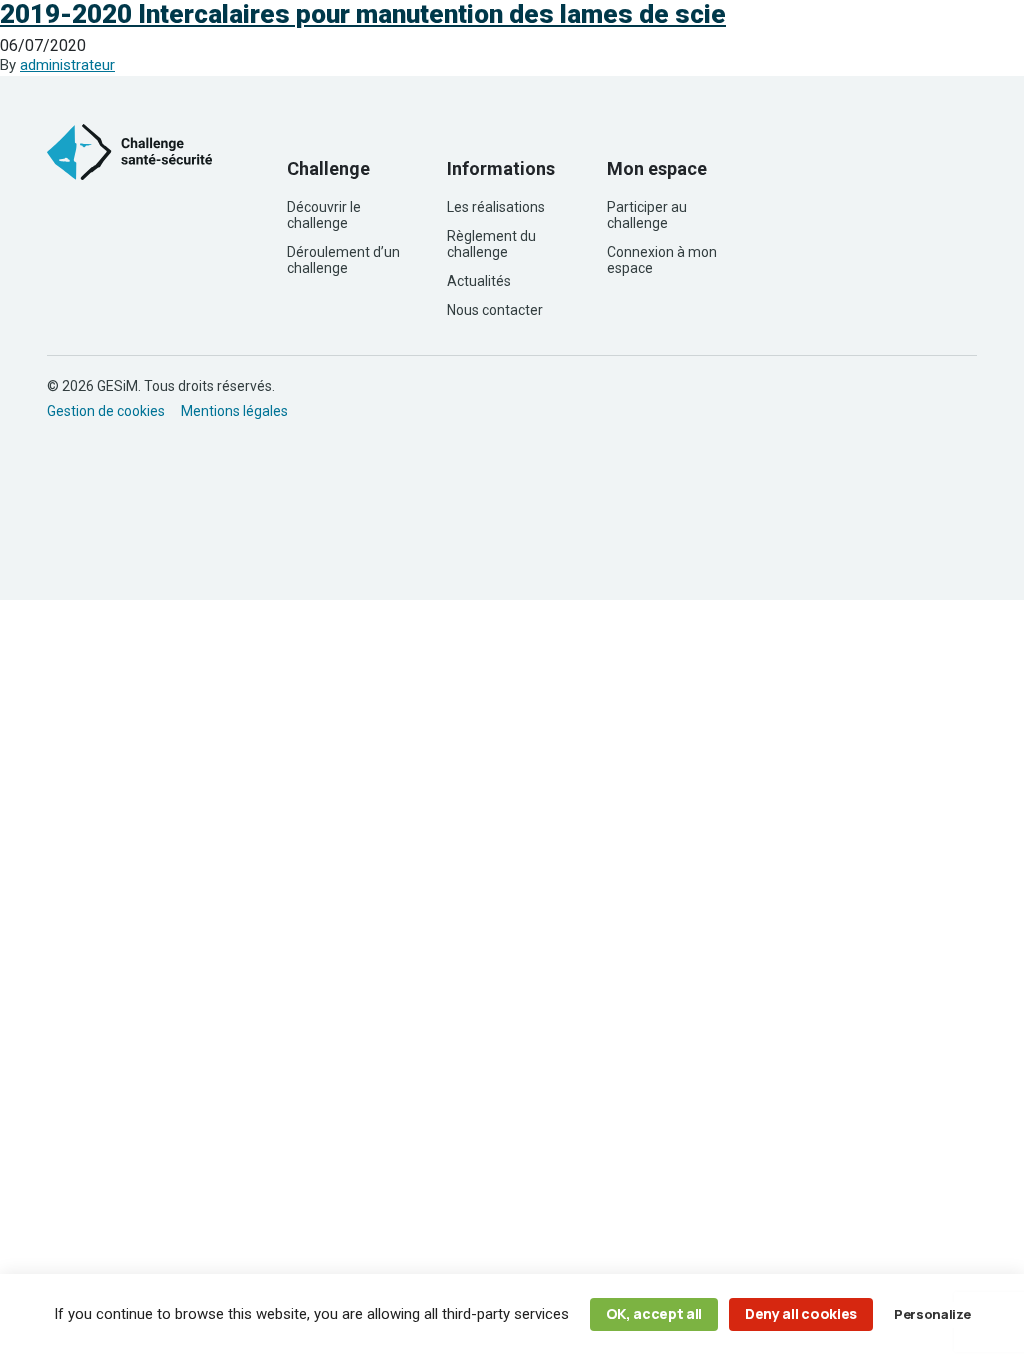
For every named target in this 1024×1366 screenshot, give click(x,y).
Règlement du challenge (491, 244)
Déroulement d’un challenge (343, 260)
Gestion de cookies (106, 411)
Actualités (479, 281)
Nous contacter (495, 310)
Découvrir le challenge (324, 215)
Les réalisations (496, 207)
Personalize (932, 1314)
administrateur (67, 65)
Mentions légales (234, 411)
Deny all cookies (801, 1313)
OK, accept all (654, 1313)
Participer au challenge (647, 215)
